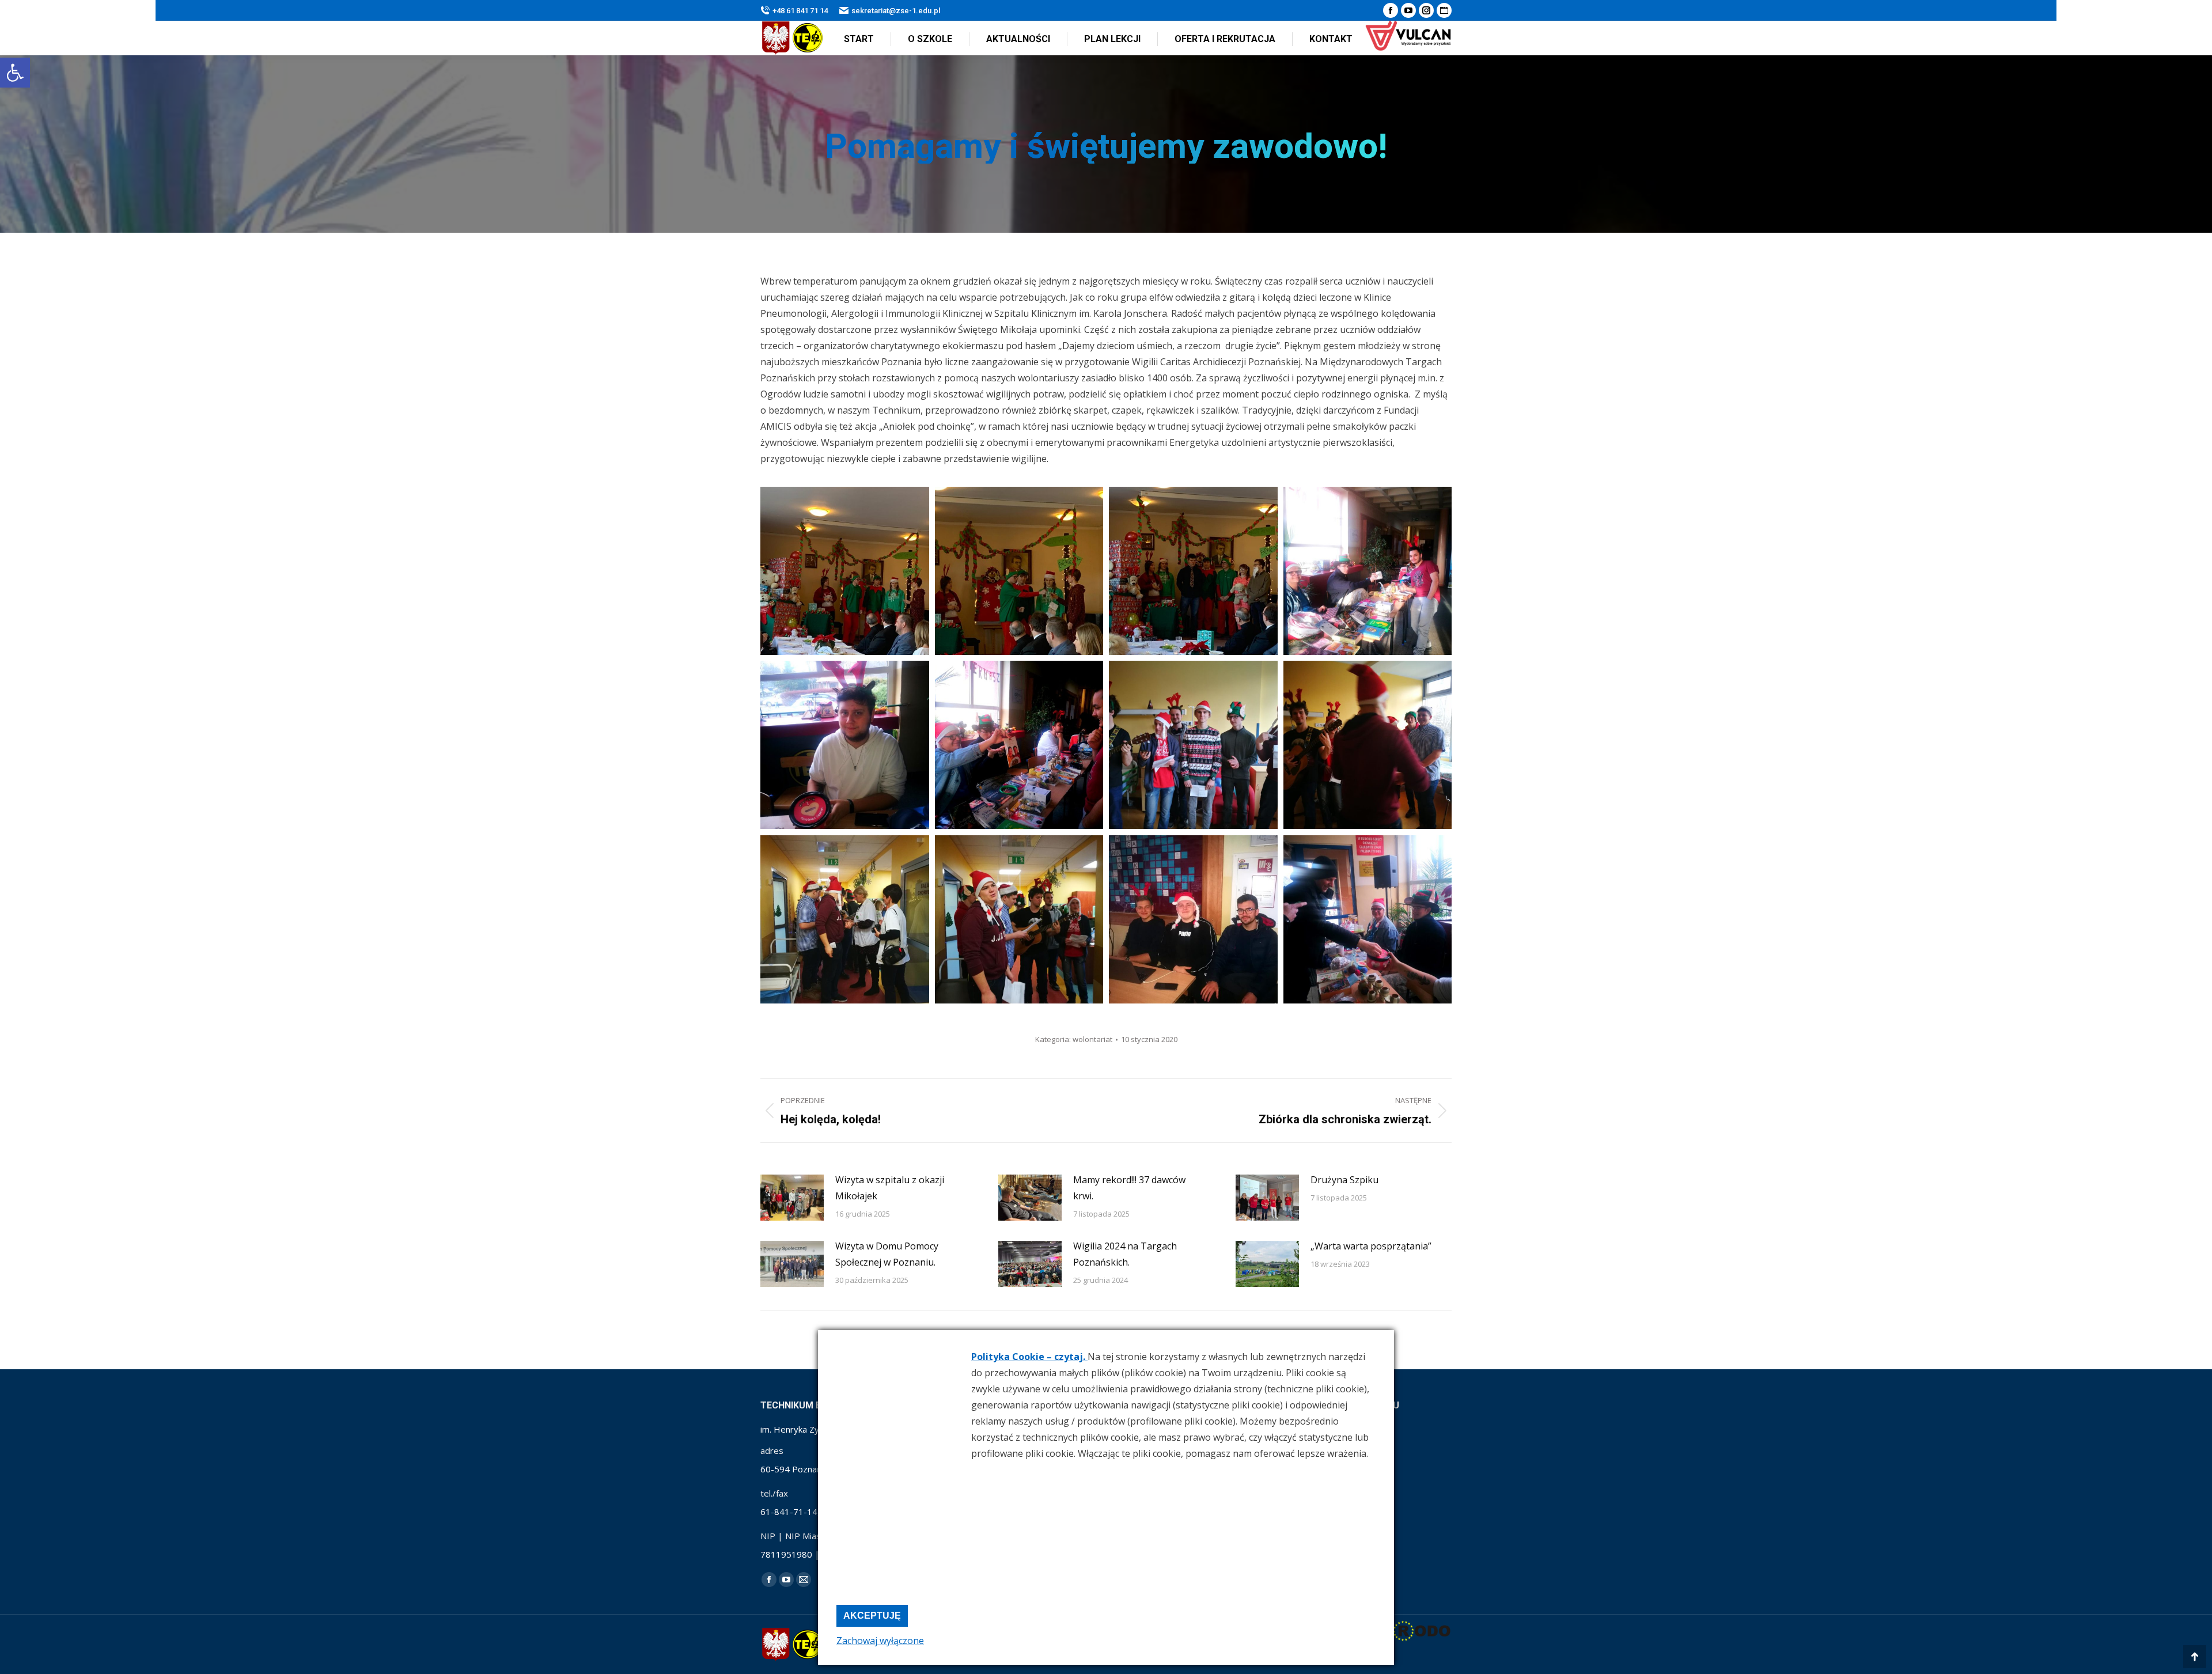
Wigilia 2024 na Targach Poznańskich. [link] (1125, 1254)
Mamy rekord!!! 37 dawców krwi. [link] (1129, 1188)
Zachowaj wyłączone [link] (880, 1641)
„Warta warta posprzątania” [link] (1371, 1246)
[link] (15, 73)
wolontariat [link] (1092, 1039)
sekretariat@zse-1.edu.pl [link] (896, 11)
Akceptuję (872, 1616)
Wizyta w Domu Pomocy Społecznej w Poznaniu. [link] (887, 1254)
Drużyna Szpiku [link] (1344, 1180)
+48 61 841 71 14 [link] (800, 11)
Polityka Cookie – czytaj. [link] (1029, 1357)
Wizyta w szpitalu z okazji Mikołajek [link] (890, 1188)
